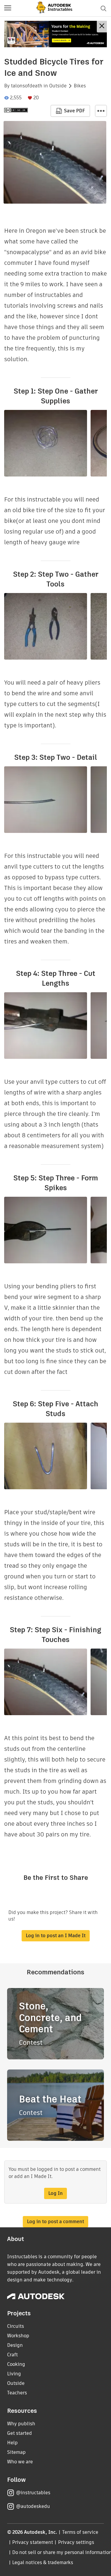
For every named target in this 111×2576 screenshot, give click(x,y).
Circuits (16, 2326)
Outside (58, 86)
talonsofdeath (27, 86)
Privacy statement (33, 2542)
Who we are (20, 2462)
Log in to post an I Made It (56, 1936)
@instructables (33, 2493)
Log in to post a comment (55, 2222)
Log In (55, 2193)
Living (14, 2374)
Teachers (17, 2393)
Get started (20, 2433)
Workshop (18, 2336)
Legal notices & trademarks (43, 2562)
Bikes (80, 86)
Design (15, 2345)
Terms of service (80, 2532)
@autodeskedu (33, 2506)
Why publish (21, 2424)
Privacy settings (76, 2542)
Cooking (16, 2364)
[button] (8, 8)
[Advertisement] (55, 34)
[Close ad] (102, 27)
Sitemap (16, 2452)
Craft (12, 2355)
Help (12, 2443)
